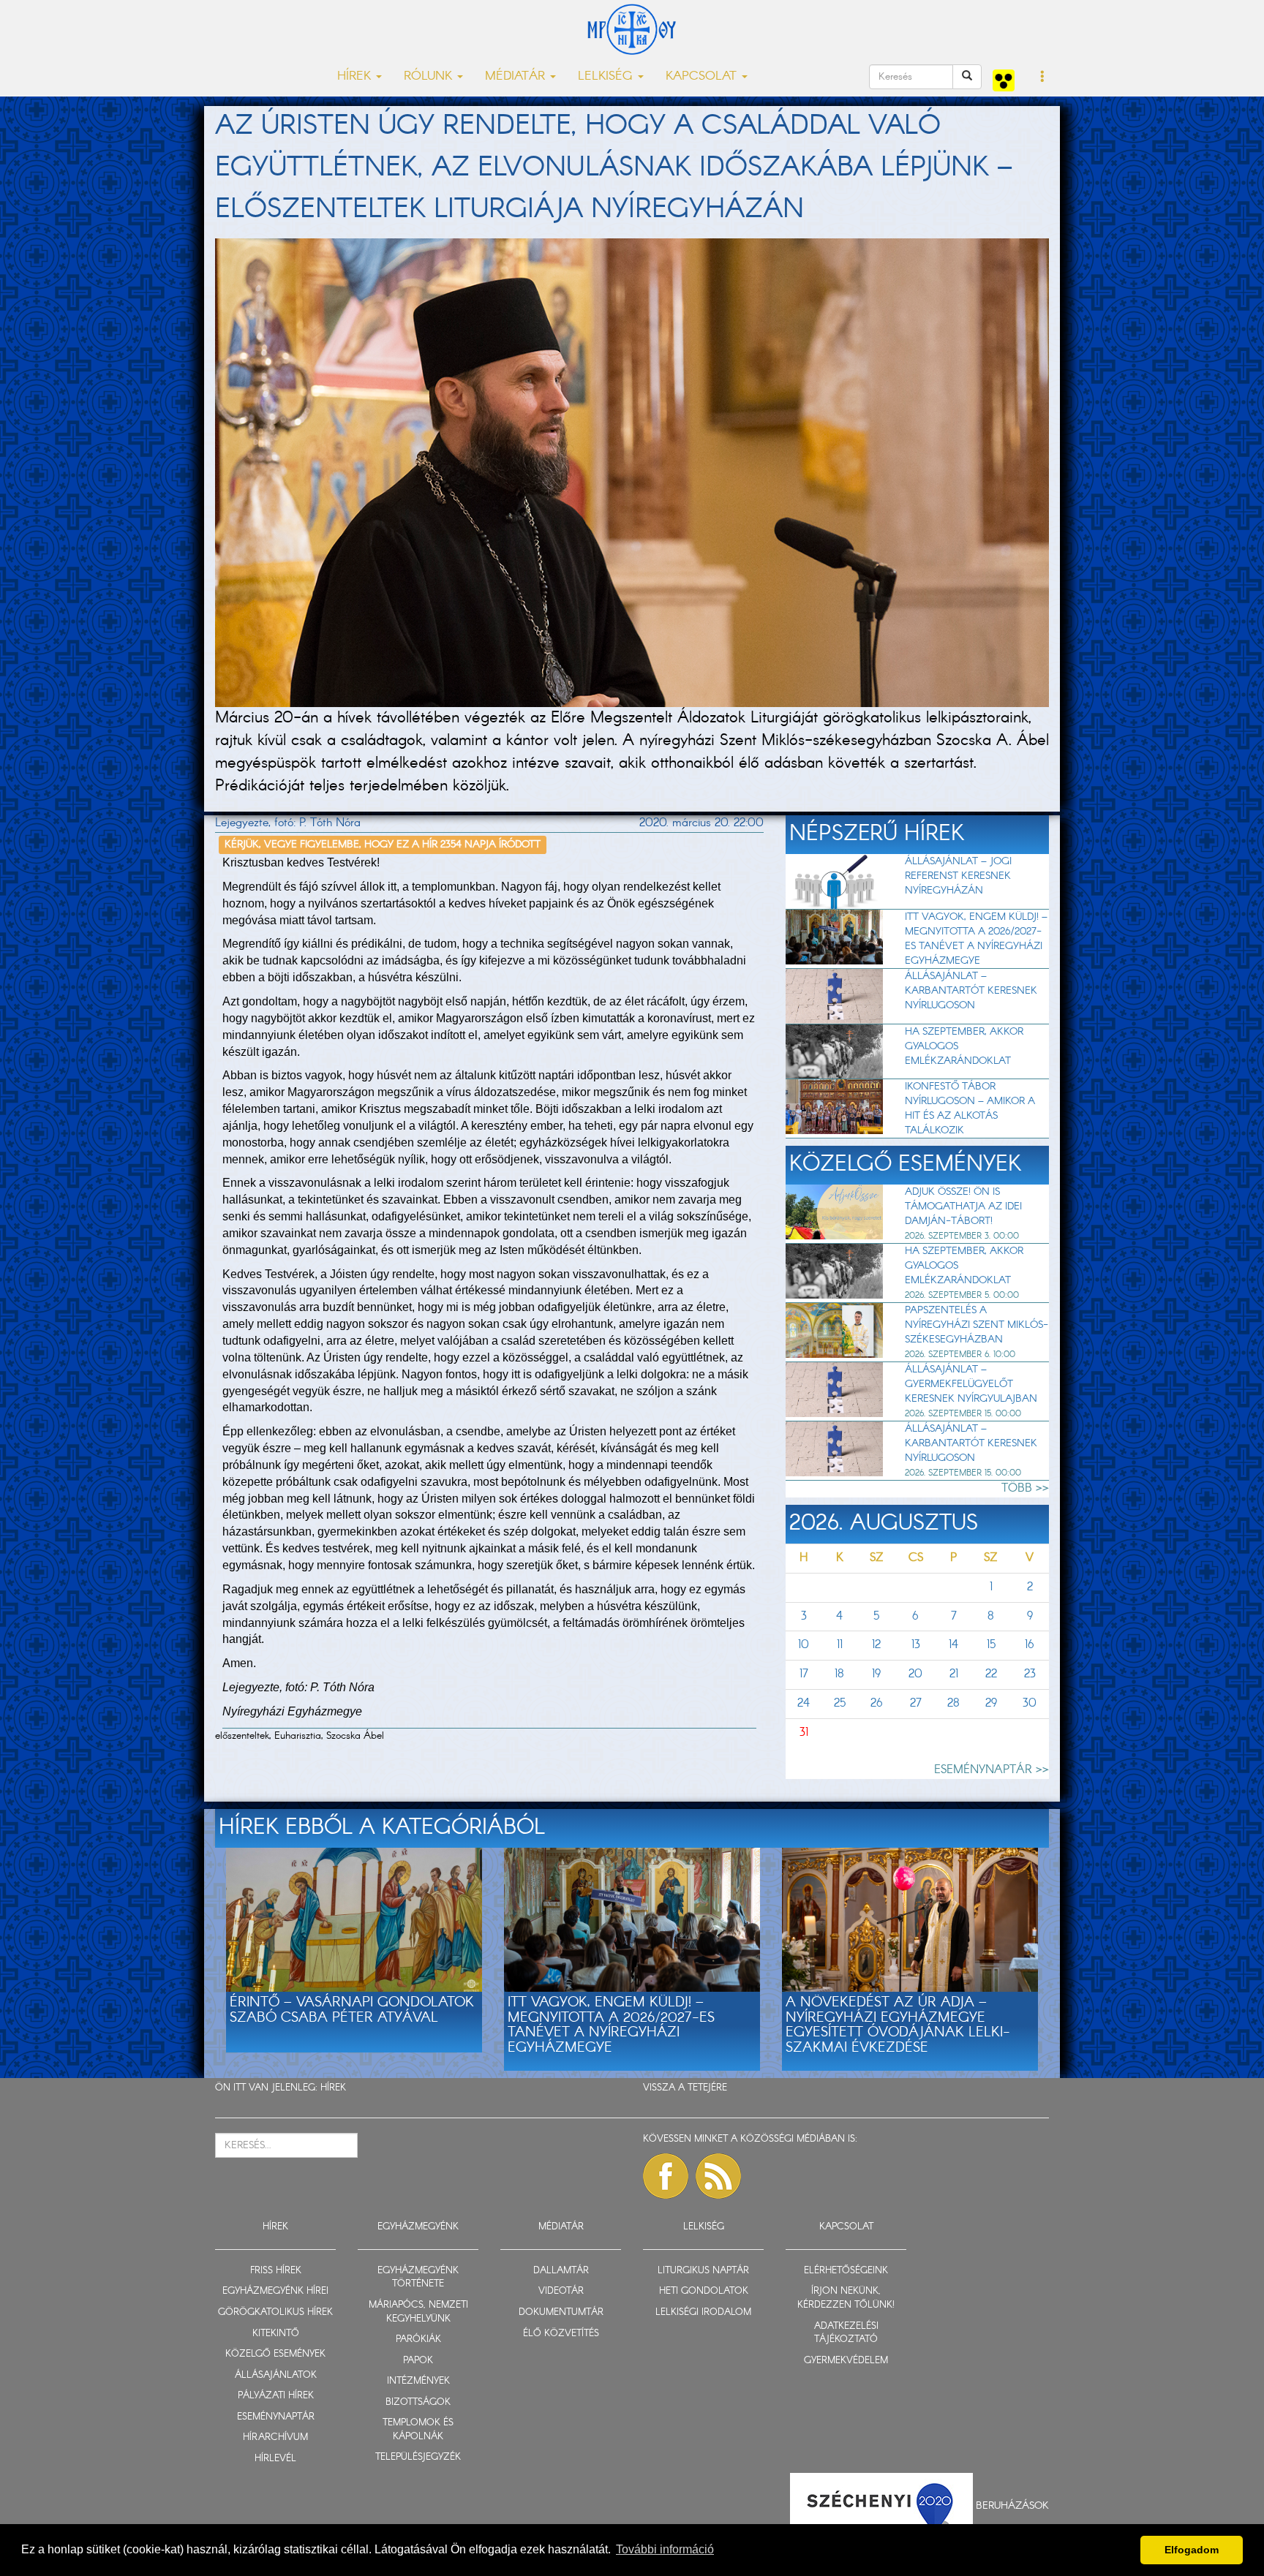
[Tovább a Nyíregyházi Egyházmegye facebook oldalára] (666, 2176)
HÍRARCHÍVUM (275, 2437)
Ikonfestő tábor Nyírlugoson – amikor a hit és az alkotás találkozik (970, 1108)
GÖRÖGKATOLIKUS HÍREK (275, 2312)
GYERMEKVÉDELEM (846, 2361)
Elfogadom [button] (1192, 2550)
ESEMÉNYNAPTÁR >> (992, 1770)
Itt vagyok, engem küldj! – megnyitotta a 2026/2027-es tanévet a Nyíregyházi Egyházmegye (976, 939)
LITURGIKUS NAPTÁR (703, 2271)
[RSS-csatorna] (718, 2176)
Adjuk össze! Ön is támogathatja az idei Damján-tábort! (963, 1206)
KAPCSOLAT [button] (703, 76)
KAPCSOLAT (846, 2227)
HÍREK (333, 2088)
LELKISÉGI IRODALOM (703, 2312)
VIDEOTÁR (561, 2291)
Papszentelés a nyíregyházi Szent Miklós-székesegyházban (977, 1325)
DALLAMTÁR (561, 2271)
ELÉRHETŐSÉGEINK (846, 2271)
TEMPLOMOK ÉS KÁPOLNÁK (418, 2430)
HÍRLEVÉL (275, 2459)
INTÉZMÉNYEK (418, 2381)
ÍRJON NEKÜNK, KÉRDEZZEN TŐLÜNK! (846, 2298)
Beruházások (1012, 2506)
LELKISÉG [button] (607, 76)
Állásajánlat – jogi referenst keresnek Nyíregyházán (958, 876)
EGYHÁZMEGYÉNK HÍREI (275, 2291)
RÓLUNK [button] (430, 76)
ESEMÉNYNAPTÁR (276, 2417)
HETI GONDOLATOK (704, 2291)
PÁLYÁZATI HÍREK (276, 2396)
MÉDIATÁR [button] (517, 76)
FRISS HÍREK (276, 2271)
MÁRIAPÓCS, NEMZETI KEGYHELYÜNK (418, 2312)
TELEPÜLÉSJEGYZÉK (418, 2457)
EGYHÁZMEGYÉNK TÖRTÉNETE (418, 2278)
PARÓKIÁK (418, 2339)
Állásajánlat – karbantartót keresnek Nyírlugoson (971, 991)
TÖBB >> (1025, 1488)
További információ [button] (665, 2549)
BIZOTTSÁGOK (418, 2402)
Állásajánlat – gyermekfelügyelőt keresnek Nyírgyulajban (971, 1384)
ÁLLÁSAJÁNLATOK (276, 2375)
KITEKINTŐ (276, 2334)
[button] (1043, 78)
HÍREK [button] (356, 76)
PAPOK (418, 2361)
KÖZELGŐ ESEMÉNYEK (275, 2354)
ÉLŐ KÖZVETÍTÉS (561, 2334)
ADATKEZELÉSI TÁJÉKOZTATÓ (846, 2333)
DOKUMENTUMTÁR (561, 2312)
